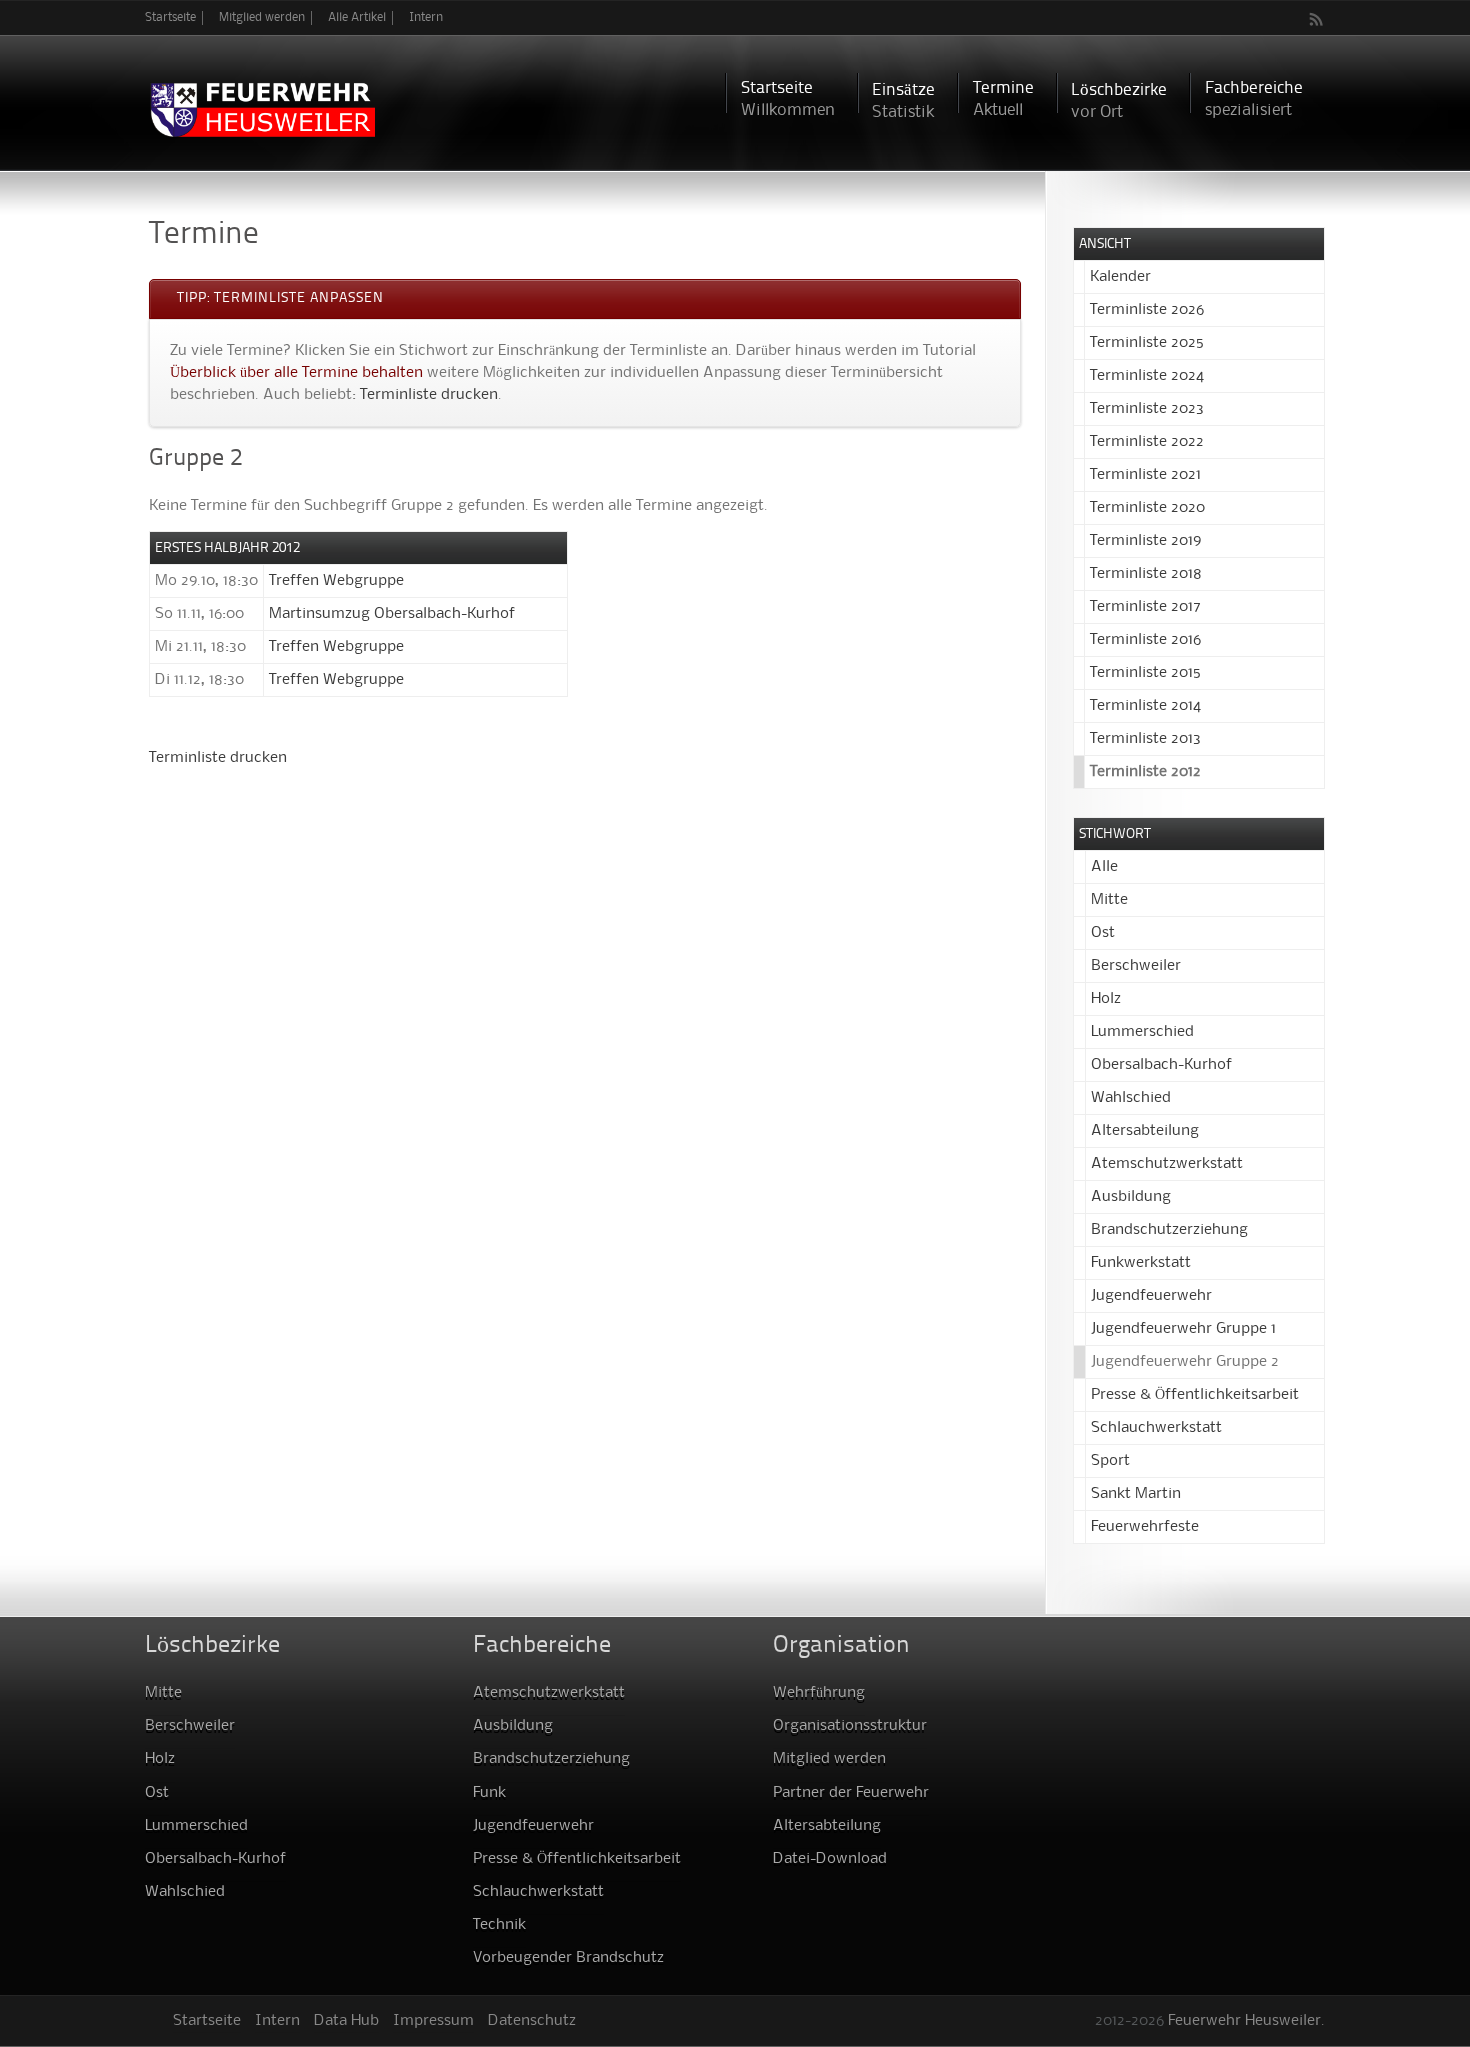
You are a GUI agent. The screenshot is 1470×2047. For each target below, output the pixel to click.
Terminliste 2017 (1145, 607)
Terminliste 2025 (1147, 343)
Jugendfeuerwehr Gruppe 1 (1183, 1329)
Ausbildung (1131, 1197)
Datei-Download (830, 1859)
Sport (1110, 1461)
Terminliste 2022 (1147, 442)
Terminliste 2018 (1146, 574)
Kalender (1120, 277)
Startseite (170, 17)
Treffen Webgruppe (336, 581)
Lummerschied (1142, 1032)
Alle (1104, 867)
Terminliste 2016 (1145, 640)
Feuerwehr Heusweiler (1244, 2021)
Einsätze (903, 101)
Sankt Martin (1136, 1494)
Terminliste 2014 (1145, 706)
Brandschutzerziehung (1169, 1230)
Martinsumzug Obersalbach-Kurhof (392, 614)
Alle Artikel (357, 17)
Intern (426, 17)
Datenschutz (532, 2021)
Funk (489, 1793)
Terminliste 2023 (1147, 409)
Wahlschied (1131, 1098)
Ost (1103, 933)
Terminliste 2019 (1145, 541)
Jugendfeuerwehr (1151, 1296)
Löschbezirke (1119, 101)
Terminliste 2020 (1147, 508)
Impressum (433, 2021)
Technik (499, 1925)
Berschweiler (1136, 966)
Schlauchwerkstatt (1156, 1428)
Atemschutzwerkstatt (1167, 1164)
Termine (1003, 99)
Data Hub (346, 2021)
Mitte (1109, 900)
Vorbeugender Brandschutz (568, 1958)
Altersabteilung (1145, 1131)
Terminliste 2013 (1145, 739)
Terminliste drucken (429, 395)
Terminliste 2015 (1145, 673)
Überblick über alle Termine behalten (296, 373)
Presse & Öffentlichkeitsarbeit (1195, 1395)
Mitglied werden (262, 17)
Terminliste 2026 (1147, 310)
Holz (1106, 999)
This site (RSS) (1317, 19)
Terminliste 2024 (1147, 376)
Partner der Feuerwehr (851, 1793)
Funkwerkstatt (1141, 1263)
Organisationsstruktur (850, 1726)
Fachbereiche (1254, 99)
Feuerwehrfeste (1145, 1527)
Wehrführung (819, 1693)
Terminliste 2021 (1145, 475)
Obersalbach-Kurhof (1161, 1065)
